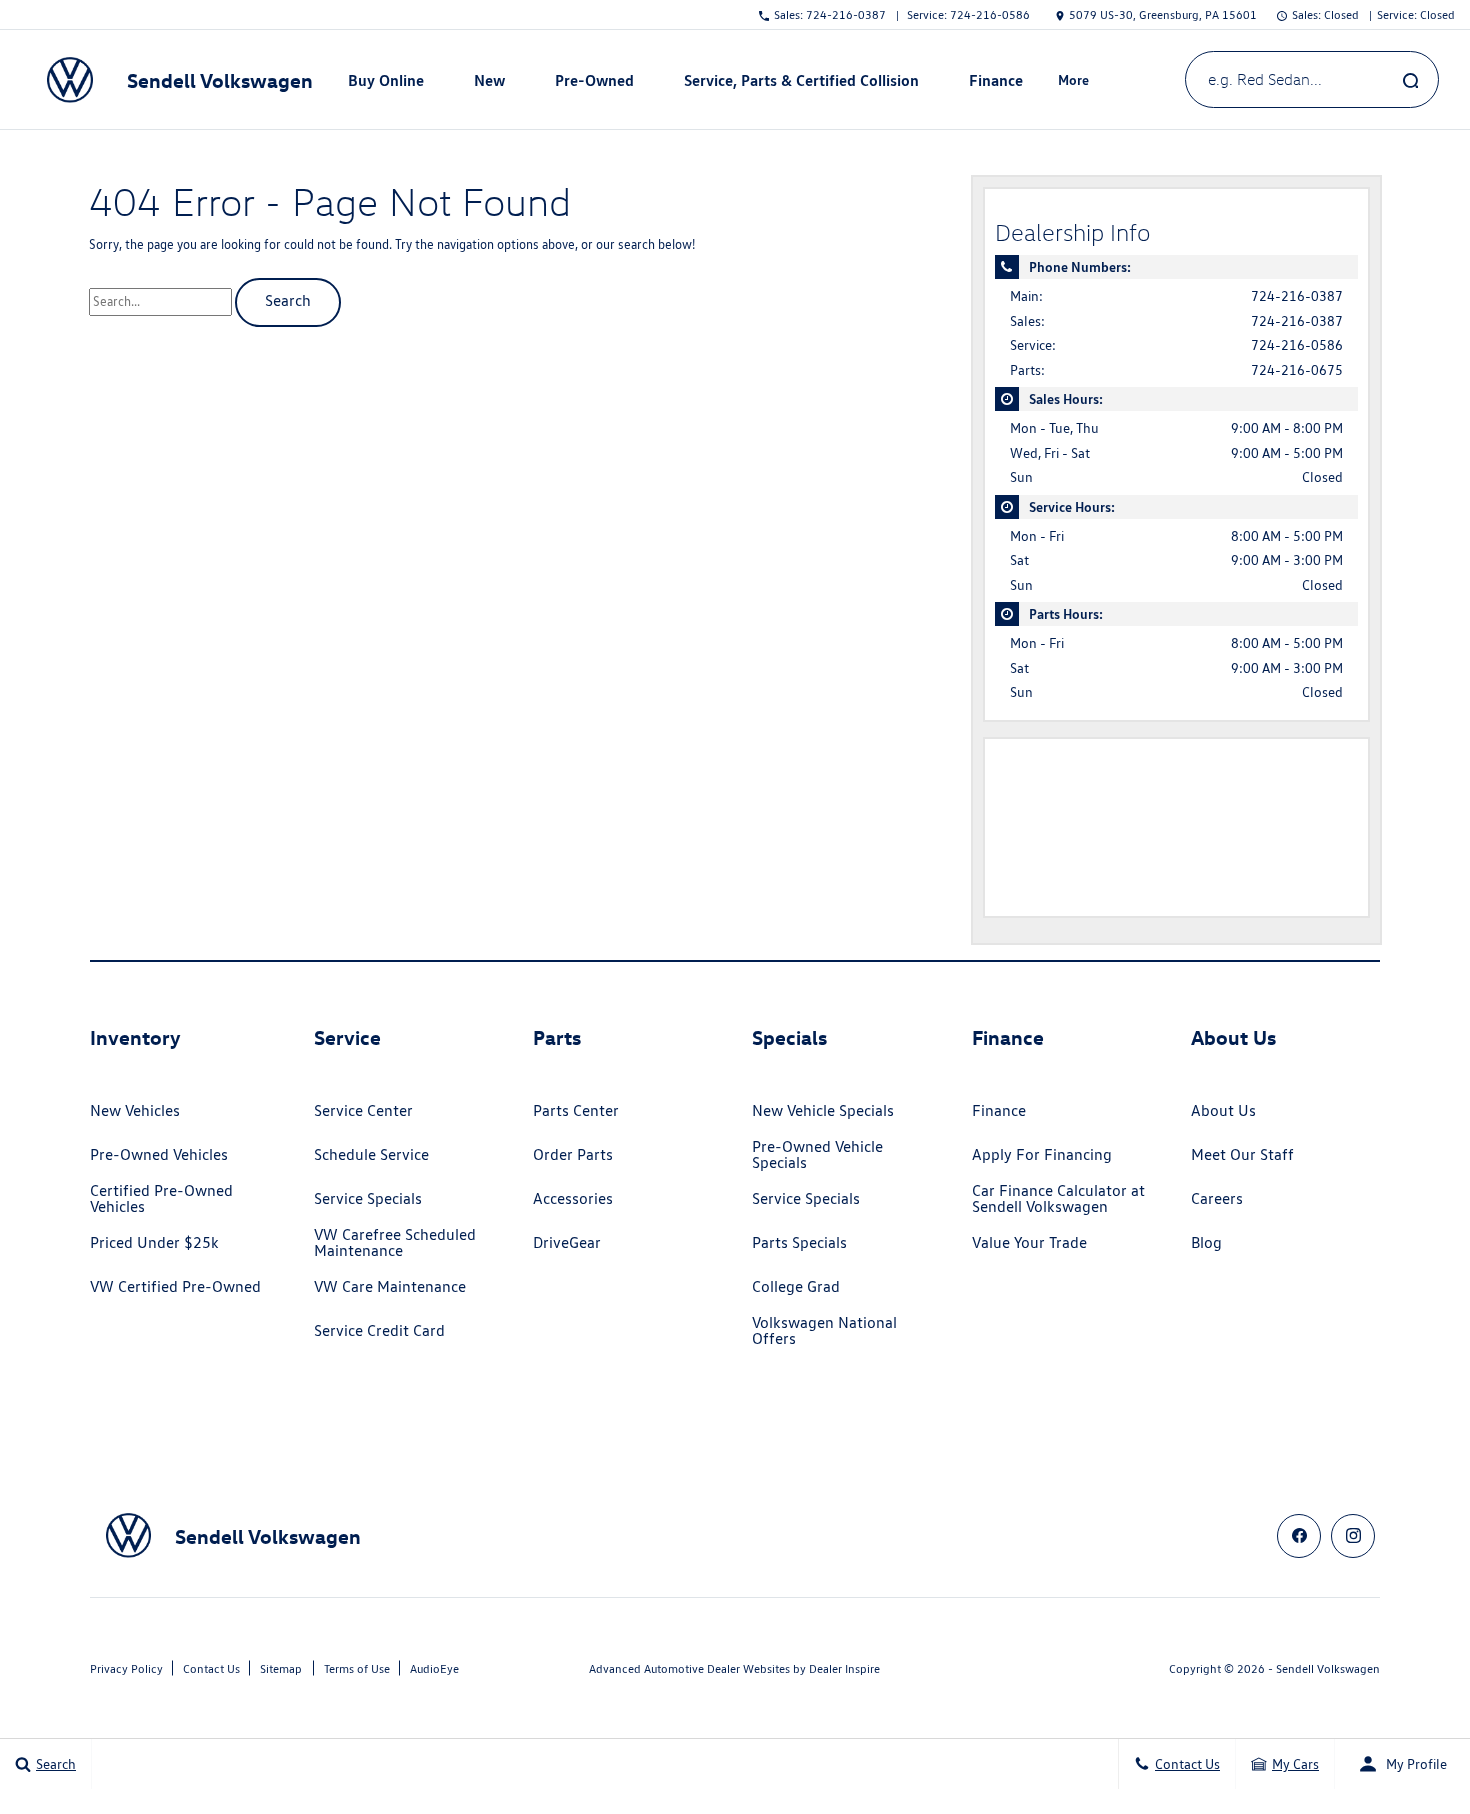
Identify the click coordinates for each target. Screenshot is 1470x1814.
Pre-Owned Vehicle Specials (817, 1154)
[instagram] (1353, 1536)
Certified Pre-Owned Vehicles (161, 1198)
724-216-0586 (1297, 345)
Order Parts (573, 1154)
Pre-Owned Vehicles (159, 1154)
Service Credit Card (379, 1330)
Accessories (573, 1198)
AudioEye (434, 1668)
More (1074, 83)
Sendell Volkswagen (1328, 1668)
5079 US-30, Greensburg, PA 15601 (1163, 14)
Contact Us (211, 1668)
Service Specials (368, 1198)
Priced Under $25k (154, 1242)
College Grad (796, 1286)
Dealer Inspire (844, 1668)
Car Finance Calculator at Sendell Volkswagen (1058, 1198)
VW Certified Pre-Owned (175, 1286)
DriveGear (567, 1242)
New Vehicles (135, 1110)
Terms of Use (357, 1668)
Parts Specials (799, 1242)
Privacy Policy (126, 1668)
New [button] (492, 84)
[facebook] (1299, 1536)
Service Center (363, 1110)
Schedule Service (371, 1154)
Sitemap (281, 1668)
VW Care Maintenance (390, 1286)
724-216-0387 (1297, 296)
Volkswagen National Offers (824, 1330)
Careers (1217, 1198)
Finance (999, 1110)
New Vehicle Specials (823, 1110)
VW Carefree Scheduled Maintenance (395, 1242)
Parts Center (576, 1110)
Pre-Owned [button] (594, 84)
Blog (1206, 1242)
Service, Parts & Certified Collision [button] (801, 84)
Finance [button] (995, 84)
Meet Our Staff (1242, 1154)
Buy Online (386, 80)
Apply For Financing (1042, 1154)
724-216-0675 (1297, 370)
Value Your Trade (1029, 1242)
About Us (1223, 1110)
